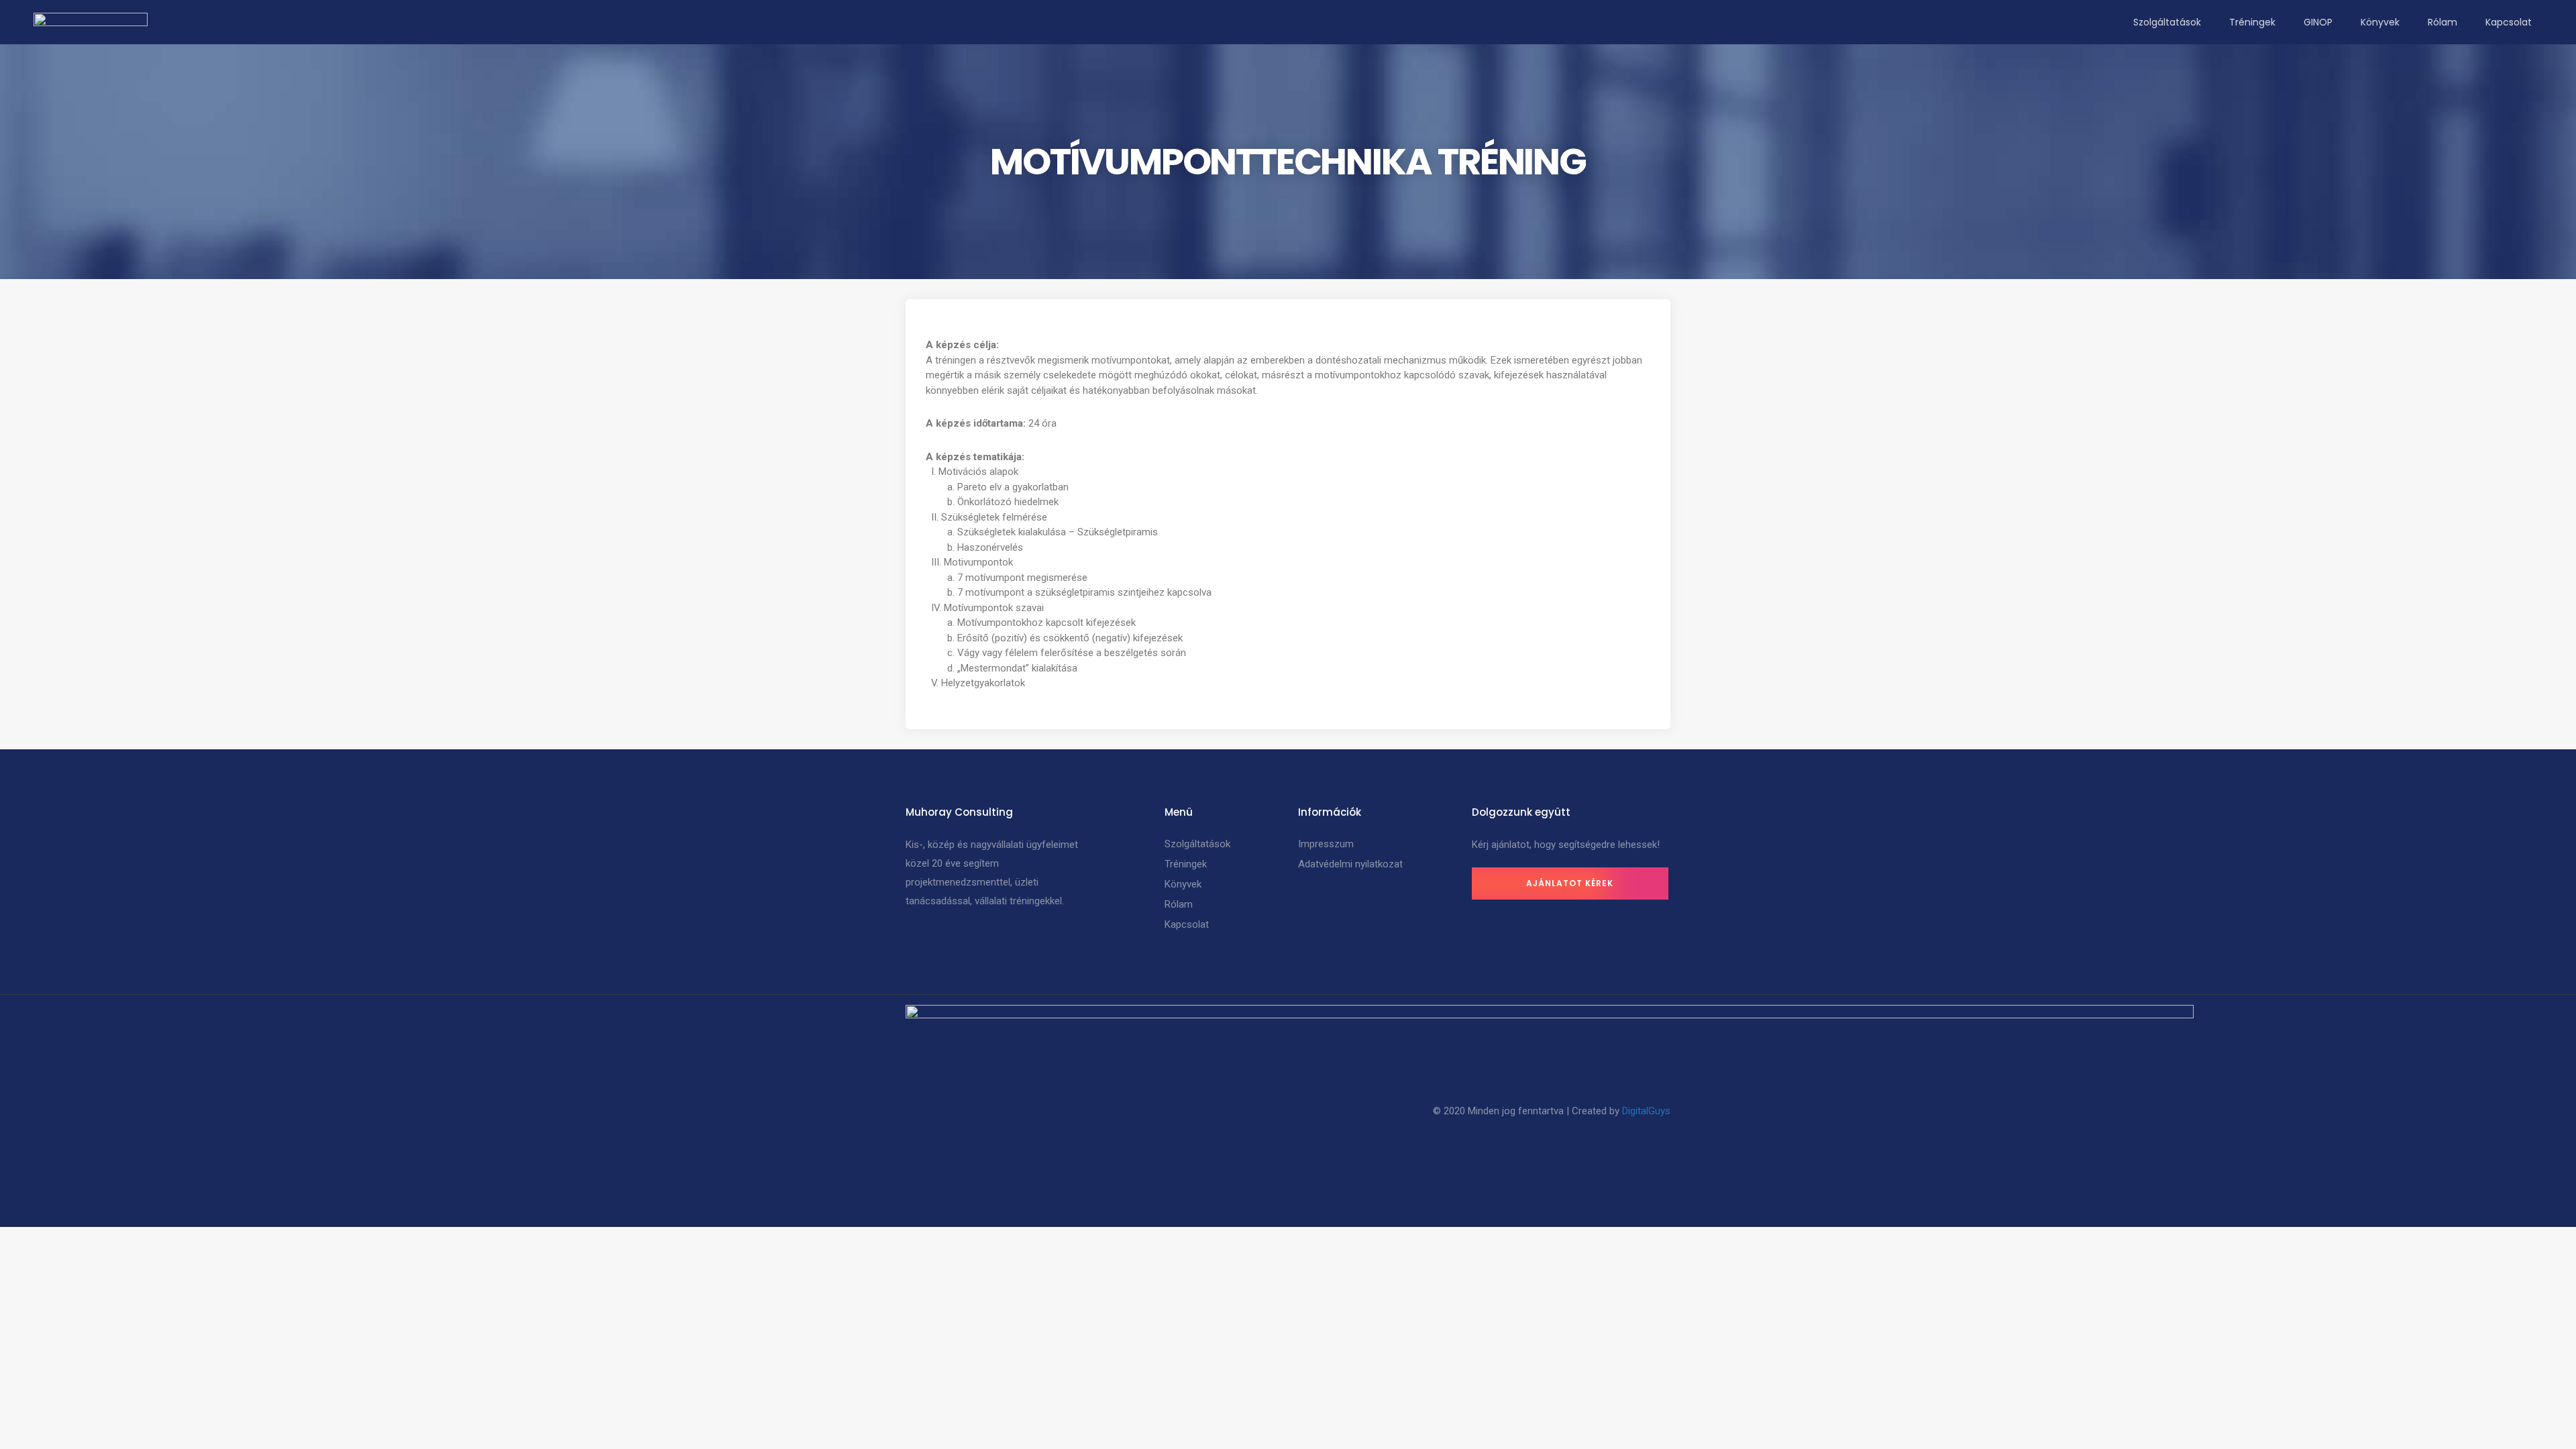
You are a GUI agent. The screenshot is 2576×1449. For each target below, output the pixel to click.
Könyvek (2380, 22)
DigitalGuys (1646, 1111)
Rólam (2443, 22)
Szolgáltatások (2167, 22)
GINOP (2318, 22)
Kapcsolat (2509, 22)
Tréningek (2252, 22)
